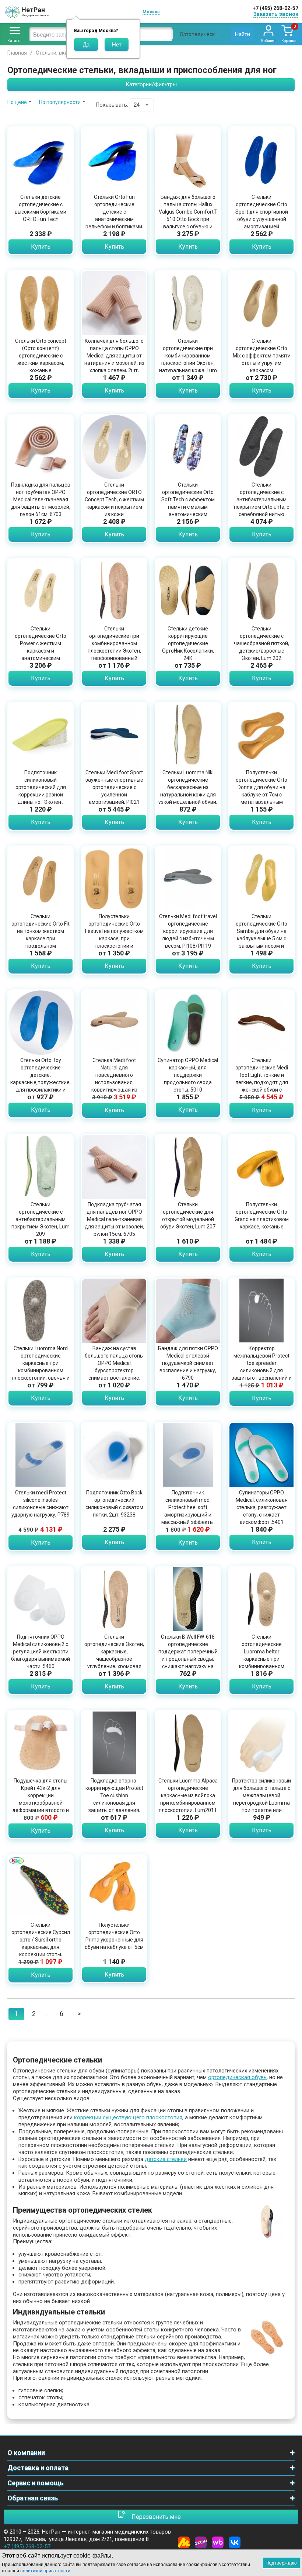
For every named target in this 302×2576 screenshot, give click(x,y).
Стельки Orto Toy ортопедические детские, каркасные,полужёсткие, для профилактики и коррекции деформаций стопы (41, 1082)
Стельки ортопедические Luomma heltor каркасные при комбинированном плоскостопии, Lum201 (261, 1655)
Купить (41, 247)
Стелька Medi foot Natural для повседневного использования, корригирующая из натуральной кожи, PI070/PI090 (114, 1082)
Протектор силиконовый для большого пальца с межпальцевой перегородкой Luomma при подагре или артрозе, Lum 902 (261, 1799)
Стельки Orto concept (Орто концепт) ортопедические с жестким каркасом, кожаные (41, 356)
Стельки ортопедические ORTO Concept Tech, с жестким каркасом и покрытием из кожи (114, 499)
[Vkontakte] (235, 2542)
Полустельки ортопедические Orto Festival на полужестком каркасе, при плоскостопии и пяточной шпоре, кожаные (114, 938)
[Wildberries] (218, 2542)
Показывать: (112, 105)
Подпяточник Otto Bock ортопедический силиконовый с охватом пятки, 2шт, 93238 (114, 1504)
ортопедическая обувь (237, 2077)
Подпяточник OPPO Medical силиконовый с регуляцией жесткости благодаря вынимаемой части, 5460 (41, 1652)
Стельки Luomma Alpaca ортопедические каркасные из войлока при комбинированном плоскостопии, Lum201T (188, 1795)
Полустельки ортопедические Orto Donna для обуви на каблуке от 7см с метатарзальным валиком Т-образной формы (261, 795)
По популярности (60, 102)
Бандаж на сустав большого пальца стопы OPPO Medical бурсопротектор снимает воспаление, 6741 (114, 1367)
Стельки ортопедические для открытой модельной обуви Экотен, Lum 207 (188, 1216)
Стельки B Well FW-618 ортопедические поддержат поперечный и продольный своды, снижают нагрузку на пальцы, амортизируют (188, 1655)
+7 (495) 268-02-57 (275, 8)
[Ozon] (201, 2542)
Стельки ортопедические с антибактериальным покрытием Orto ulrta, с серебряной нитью (261, 499)
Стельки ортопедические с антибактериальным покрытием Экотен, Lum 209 (41, 1219)
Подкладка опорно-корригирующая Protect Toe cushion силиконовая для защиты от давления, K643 (114, 1799)
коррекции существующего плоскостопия (128, 2117)
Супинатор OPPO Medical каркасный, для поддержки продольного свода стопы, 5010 (188, 1075)
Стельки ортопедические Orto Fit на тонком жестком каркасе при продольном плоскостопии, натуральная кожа (41, 938)
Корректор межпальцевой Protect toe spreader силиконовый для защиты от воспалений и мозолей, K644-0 (262, 1367)
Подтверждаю (281, 2563)
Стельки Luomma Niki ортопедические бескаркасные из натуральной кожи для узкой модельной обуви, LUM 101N (188, 791)
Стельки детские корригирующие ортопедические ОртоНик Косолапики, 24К (188, 643)
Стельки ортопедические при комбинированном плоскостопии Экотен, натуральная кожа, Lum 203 (188, 359)
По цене (17, 102)
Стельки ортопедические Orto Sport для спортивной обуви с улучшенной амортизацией (262, 212)
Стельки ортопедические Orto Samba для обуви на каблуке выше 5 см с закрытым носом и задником (261, 935)
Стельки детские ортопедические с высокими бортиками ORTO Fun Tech (41, 208)
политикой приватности (45, 2571)
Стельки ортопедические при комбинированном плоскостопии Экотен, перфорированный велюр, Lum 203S (114, 647)
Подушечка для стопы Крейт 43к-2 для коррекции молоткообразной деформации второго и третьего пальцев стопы (41, 1799)
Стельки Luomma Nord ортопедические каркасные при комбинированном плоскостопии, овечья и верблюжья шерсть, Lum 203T (41, 1370)
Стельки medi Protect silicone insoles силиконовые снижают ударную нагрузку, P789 (41, 1504)
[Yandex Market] (184, 2542)
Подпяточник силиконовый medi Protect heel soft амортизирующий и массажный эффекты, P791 (188, 1511)
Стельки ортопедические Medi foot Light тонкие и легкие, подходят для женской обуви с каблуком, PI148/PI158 (262, 1079)
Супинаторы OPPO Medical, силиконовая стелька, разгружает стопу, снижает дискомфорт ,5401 (262, 1507)
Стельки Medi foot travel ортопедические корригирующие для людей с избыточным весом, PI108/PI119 (188, 931)
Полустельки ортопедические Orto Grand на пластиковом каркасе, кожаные (262, 1216)
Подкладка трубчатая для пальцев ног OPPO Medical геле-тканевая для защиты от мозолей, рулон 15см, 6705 (114, 1219)
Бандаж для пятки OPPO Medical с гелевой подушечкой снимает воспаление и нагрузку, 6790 (188, 1363)
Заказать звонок (276, 14)
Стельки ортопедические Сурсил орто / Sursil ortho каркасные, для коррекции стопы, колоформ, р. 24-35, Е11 (41, 1943)
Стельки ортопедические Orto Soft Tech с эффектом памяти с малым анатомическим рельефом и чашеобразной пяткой (188, 507)
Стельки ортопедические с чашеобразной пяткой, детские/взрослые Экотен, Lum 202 (261, 643)
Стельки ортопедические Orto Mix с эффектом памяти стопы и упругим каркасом (262, 356)
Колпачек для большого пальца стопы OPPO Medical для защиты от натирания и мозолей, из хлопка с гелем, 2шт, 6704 (114, 359)
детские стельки (166, 2159)
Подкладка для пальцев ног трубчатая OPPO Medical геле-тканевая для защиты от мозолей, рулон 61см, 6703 (41, 499)
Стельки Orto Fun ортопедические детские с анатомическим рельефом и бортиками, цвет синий (114, 215)
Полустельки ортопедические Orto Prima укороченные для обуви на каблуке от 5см (114, 1936)
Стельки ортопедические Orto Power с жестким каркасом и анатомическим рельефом (41, 647)
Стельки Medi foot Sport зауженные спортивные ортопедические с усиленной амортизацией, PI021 (114, 787)
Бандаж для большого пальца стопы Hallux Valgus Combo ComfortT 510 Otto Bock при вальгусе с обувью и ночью (188, 215)
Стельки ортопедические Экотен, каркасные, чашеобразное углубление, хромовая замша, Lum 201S (114, 1655)
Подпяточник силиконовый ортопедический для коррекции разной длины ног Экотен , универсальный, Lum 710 (41, 795)
